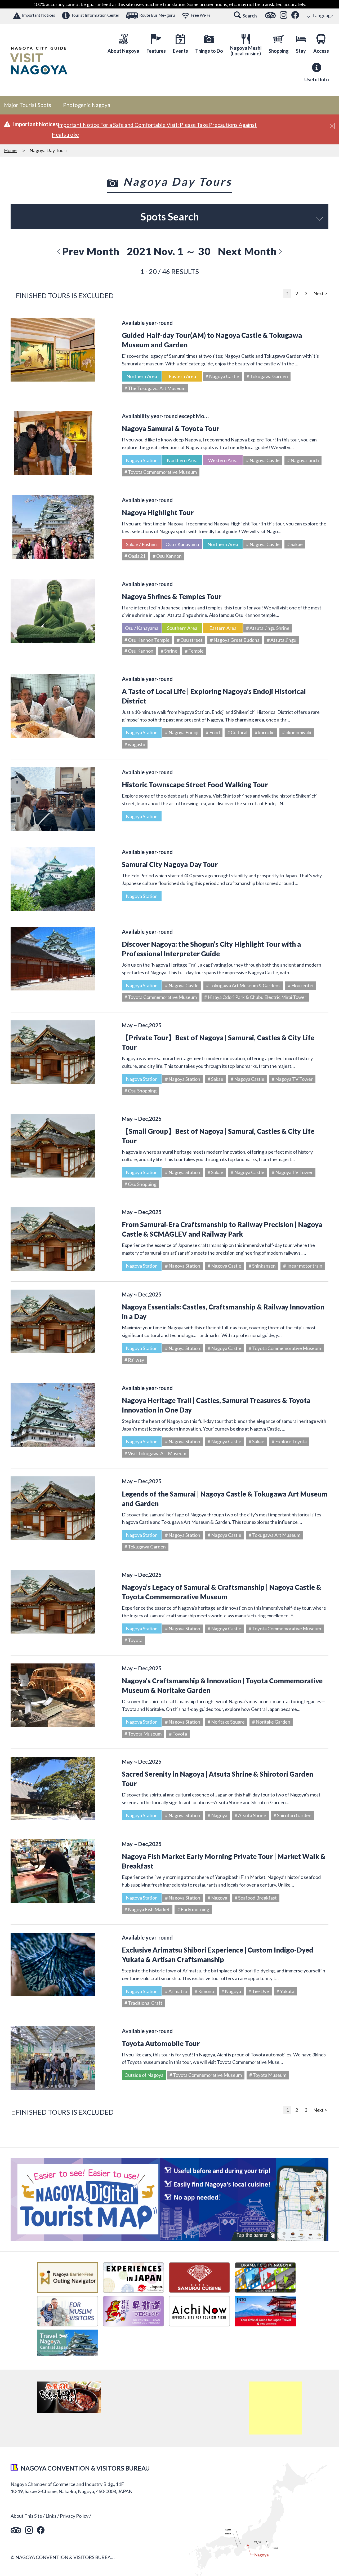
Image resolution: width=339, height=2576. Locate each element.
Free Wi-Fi (200, 15)
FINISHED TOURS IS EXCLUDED (65, 295)
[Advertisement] (275, 2408)
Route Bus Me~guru (157, 15)
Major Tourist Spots (28, 105)
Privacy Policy (74, 2516)
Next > (320, 293)
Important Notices (39, 15)
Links (51, 2516)
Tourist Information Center (95, 15)
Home (10, 150)
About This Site (26, 2516)
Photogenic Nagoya (87, 105)
